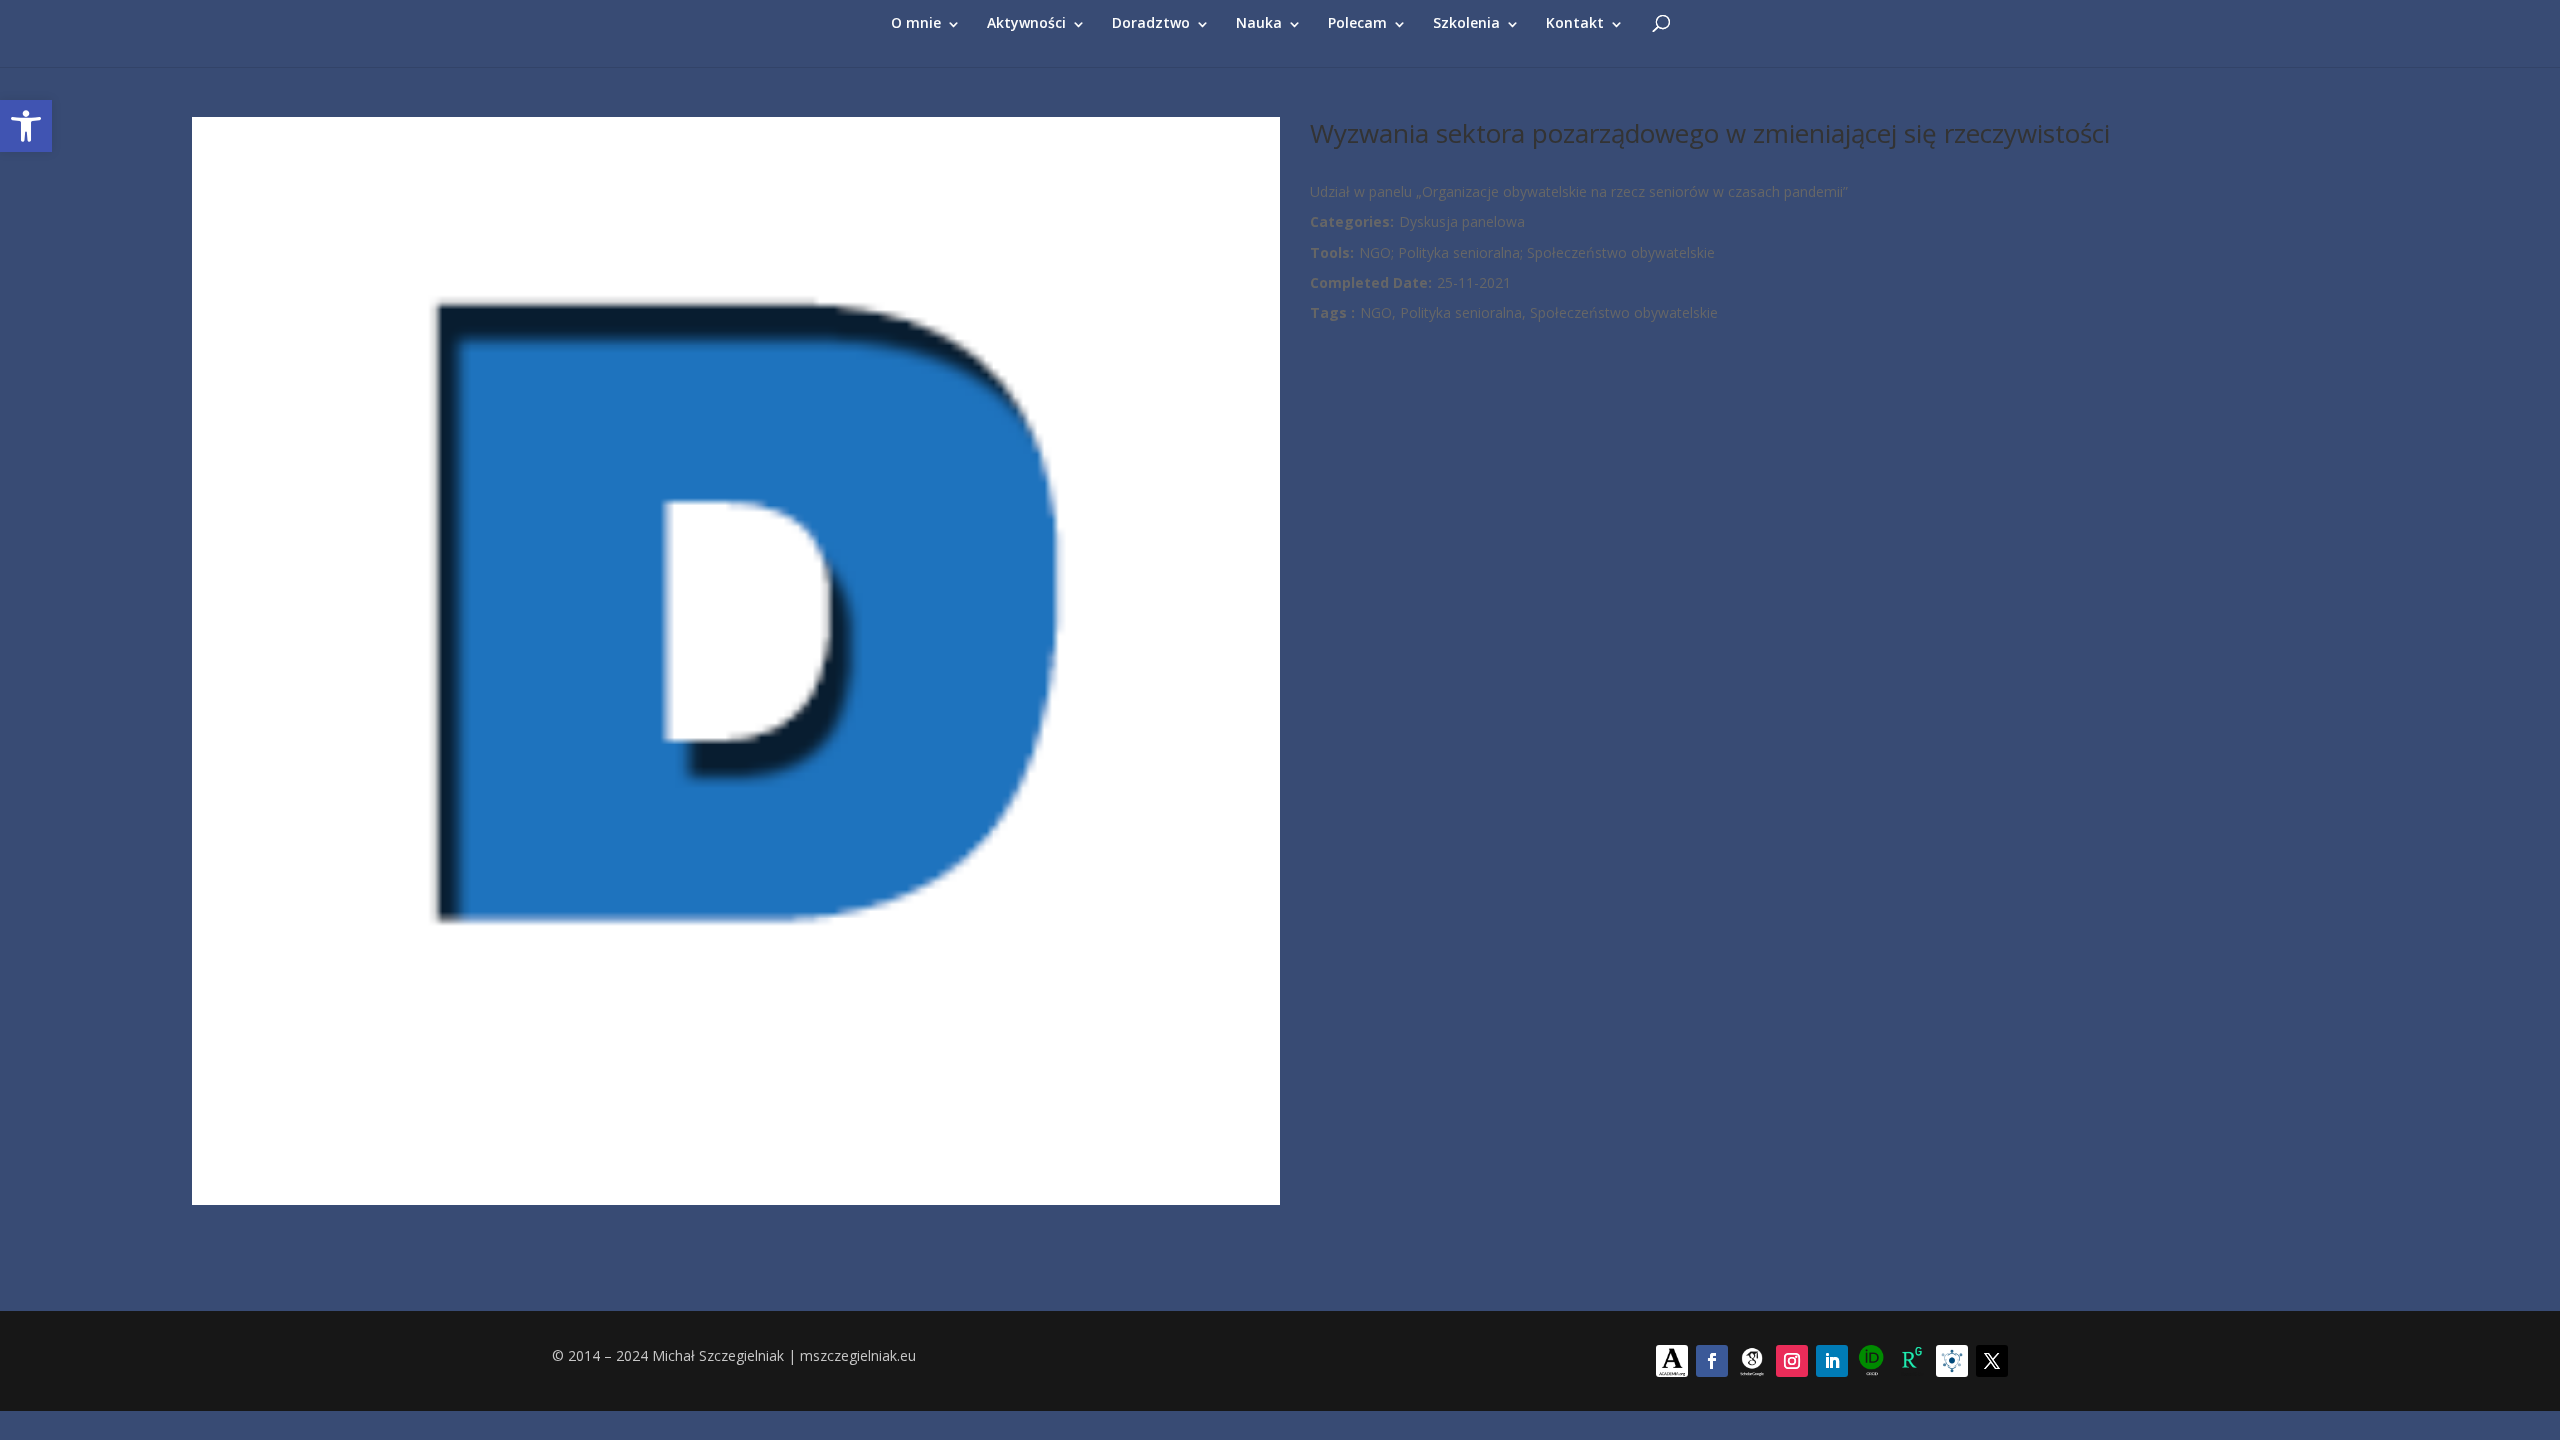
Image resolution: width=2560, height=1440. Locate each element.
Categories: (1352, 221)
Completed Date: (1371, 282)
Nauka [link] (1259, 22)
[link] (26, 126)
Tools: (1332, 252)
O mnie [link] (916, 22)
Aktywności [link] (1026, 22)
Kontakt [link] (1575, 22)
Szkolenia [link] (1466, 22)
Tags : (1332, 312)
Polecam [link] (1357, 22)
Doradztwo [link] (1151, 22)
